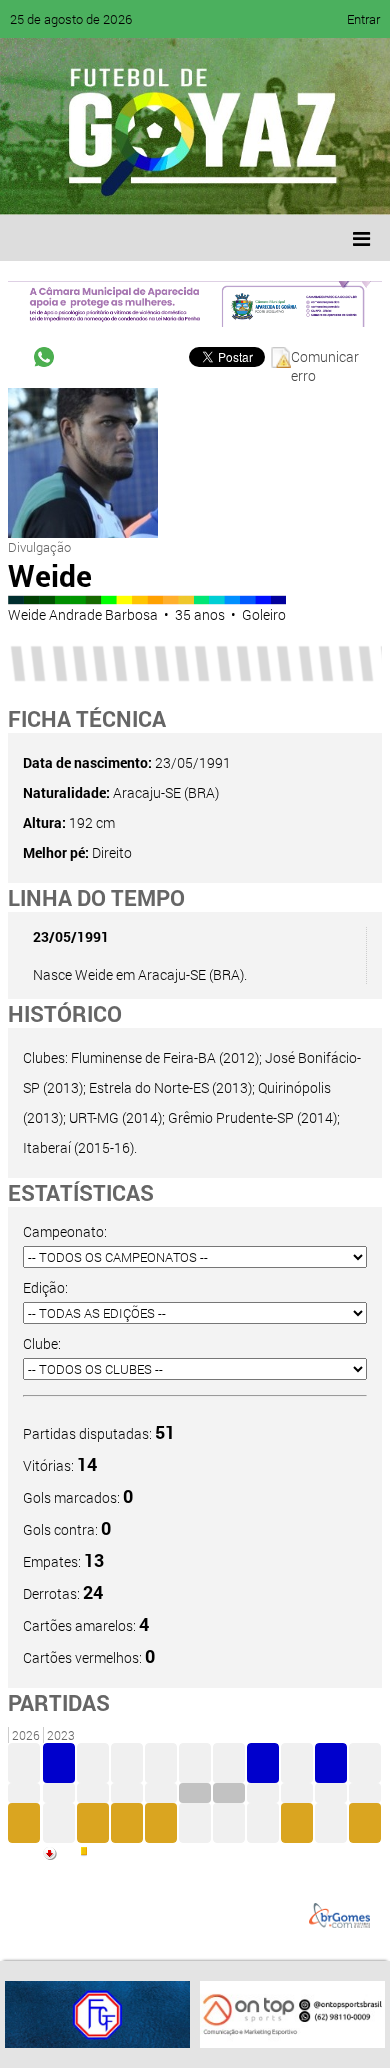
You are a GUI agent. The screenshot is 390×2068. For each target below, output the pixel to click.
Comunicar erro (325, 357)
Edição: (45, 1287)
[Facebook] (78, 185)
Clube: (42, 1343)
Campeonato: (65, 1231)
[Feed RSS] (230, 185)
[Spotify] (192, 185)
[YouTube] (154, 185)
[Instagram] (268, 185)
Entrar (363, 19)
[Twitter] (116, 185)
